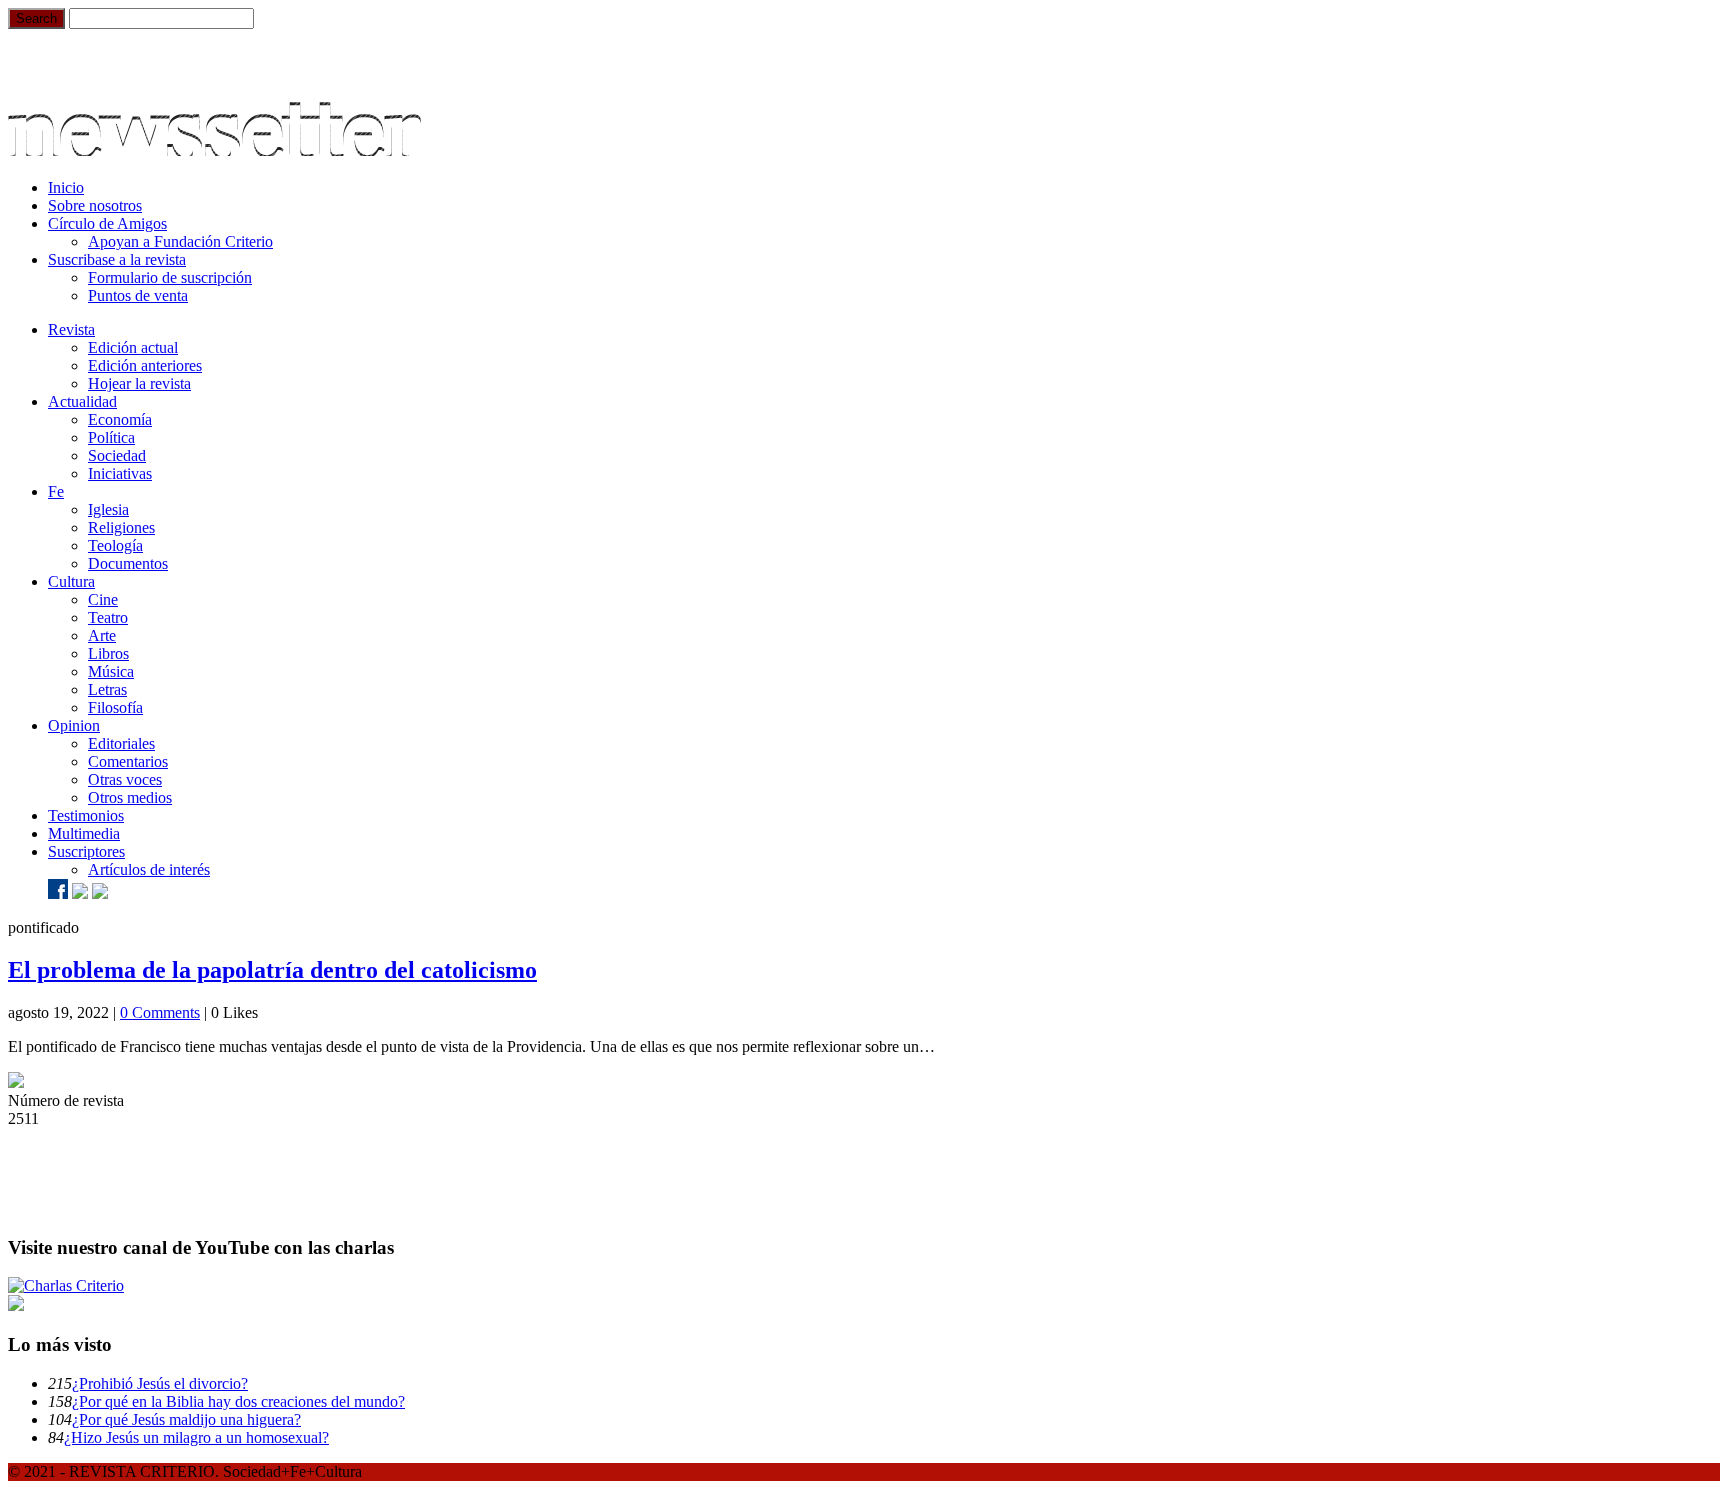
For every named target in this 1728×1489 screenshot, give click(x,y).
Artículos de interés (149, 869)
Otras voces (125, 779)
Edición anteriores (145, 365)
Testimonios (86, 815)
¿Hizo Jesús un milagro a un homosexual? (196, 1437)
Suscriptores (86, 851)
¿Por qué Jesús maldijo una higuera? (186, 1419)
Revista (71, 329)
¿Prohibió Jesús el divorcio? (160, 1383)
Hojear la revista (139, 383)
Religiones (121, 527)
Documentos (128, 563)
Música (111, 671)
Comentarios (128, 761)
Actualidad (82, 401)
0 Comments (160, 1012)
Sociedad (117, 455)
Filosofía (115, 707)
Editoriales (121, 743)
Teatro (108, 617)
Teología (115, 545)
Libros (108, 653)
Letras (107, 689)
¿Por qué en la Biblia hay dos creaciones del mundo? (238, 1401)
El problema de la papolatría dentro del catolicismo (272, 970)
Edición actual (133, 347)
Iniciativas (120, 473)
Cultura (71, 581)
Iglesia (108, 509)
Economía (120, 419)
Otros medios (130, 797)
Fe (56, 491)
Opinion (74, 725)
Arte (102, 635)
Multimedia (84, 833)
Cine (103, 599)
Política (111, 437)
